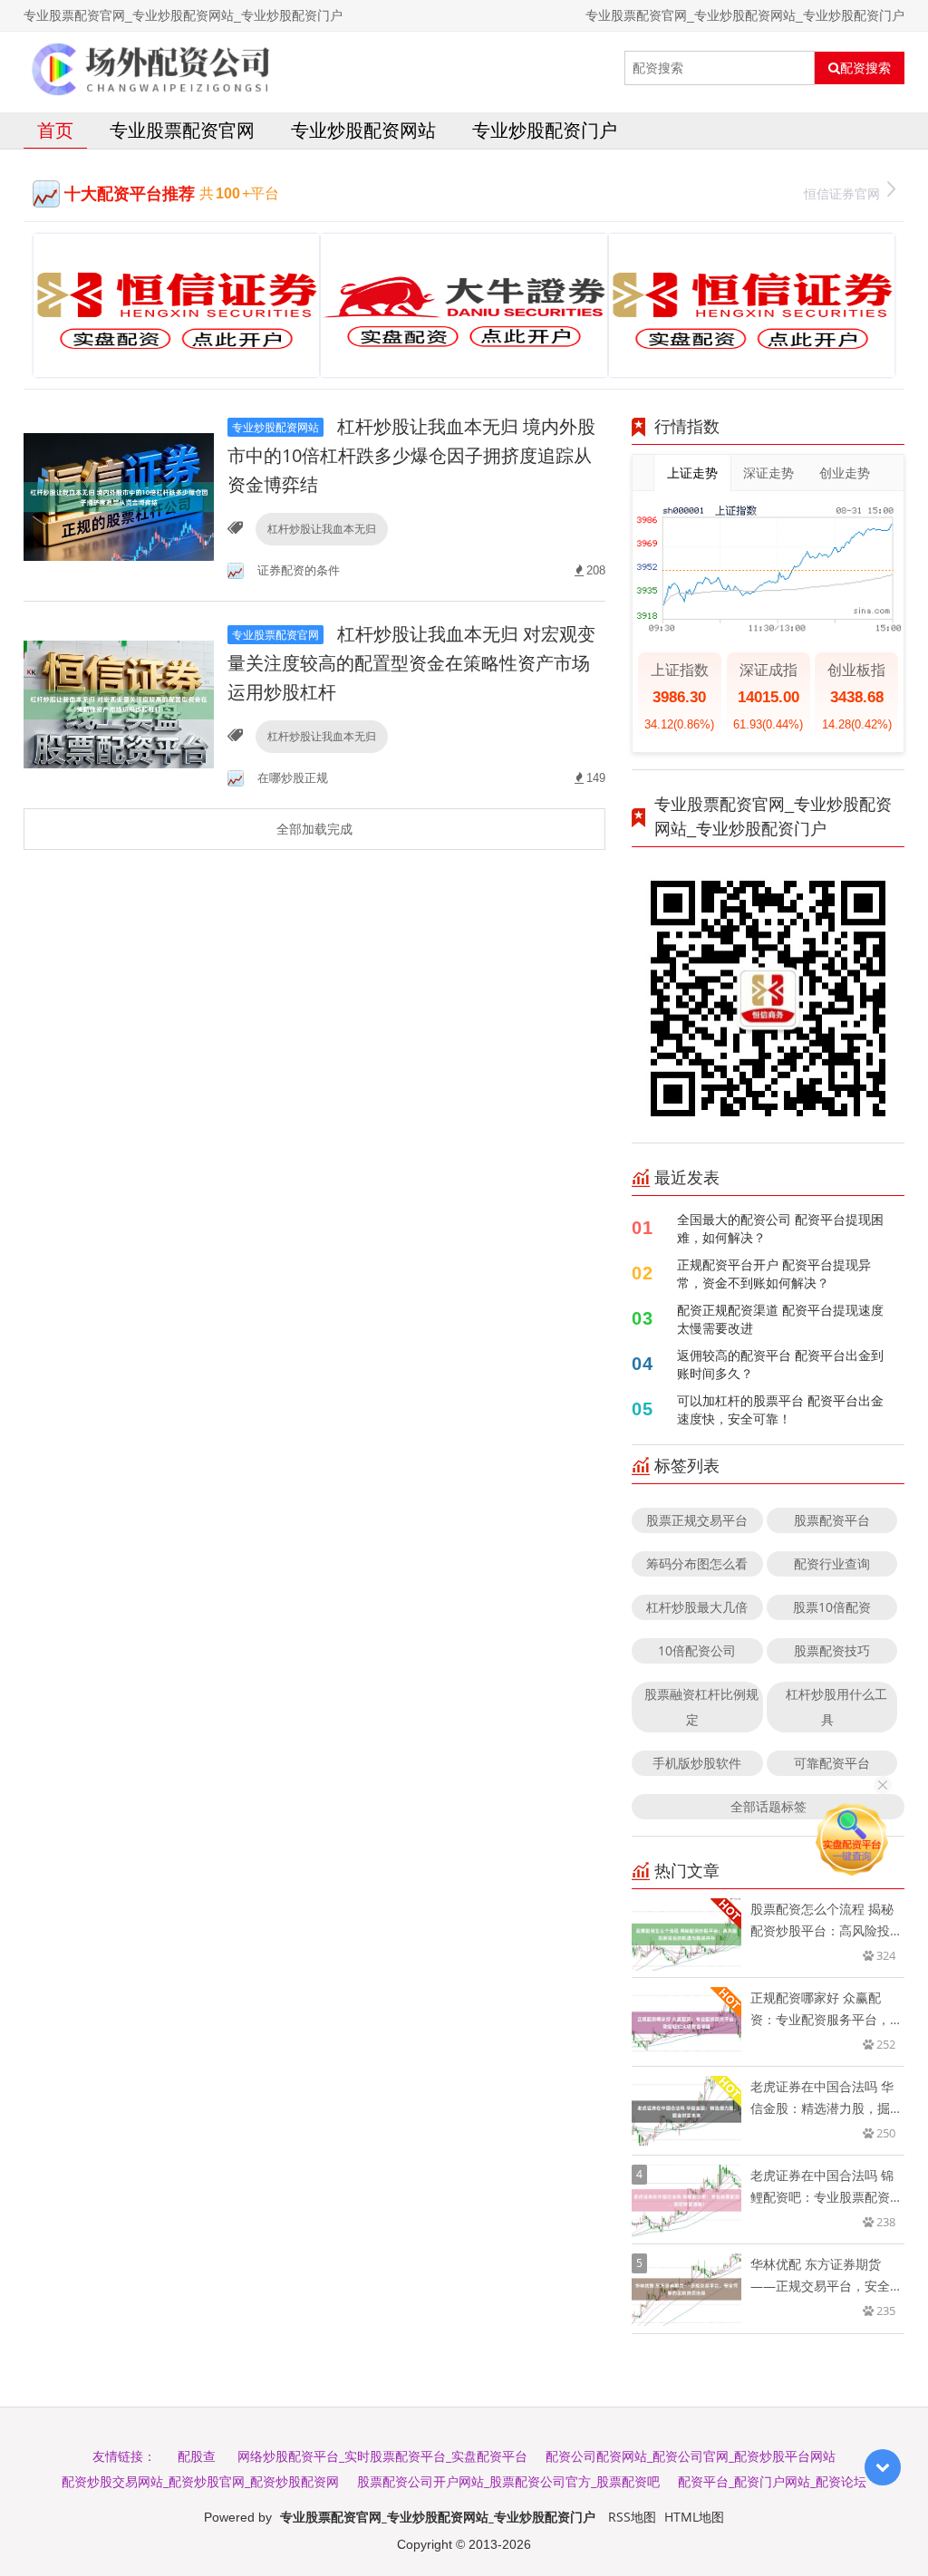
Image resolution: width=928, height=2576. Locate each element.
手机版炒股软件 (697, 1763)
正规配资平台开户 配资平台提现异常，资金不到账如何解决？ (774, 1274)
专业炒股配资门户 (545, 130)
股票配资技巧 (832, 1650)
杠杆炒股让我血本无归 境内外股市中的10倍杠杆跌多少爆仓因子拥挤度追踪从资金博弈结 (411, 455)
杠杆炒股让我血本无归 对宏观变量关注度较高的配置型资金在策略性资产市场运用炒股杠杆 (411, 663)
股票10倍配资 (832, 1607)
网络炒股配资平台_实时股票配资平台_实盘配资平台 (382, 2456)
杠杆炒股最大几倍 (697, 1607)
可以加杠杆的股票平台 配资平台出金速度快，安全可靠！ (780, 1409)
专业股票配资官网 (182, 130)
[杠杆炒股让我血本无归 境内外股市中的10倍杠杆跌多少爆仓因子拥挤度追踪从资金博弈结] (119, 496)
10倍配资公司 (697, 1650)
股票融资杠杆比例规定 (701, 1707)
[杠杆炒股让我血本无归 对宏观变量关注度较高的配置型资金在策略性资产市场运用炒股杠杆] (119, 704)
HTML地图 (694, 2517)
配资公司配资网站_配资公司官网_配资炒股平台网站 (691, 2456)
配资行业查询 (832, 1563)
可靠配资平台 (832, 1763)
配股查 (197, 2456)
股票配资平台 (832, 1520)
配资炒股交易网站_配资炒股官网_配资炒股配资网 (200, 2481)
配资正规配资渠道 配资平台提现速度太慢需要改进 (780, 1319)
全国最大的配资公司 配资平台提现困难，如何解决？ (780, 1228)
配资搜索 (865, 68)
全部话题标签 (768, 1806)
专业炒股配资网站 (363, 130)
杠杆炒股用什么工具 (836, 1707)
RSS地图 (632, 2517)
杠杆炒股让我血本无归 (322, 529)
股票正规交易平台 (697, 1520)
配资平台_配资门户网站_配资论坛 (772, 2481)
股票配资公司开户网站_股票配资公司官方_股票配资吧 (508, 2481)
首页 (55, 130)
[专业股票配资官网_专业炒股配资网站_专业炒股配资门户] (152, 68)
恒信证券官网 (842, 193)
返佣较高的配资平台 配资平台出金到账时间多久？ (780, 1364)
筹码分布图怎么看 (697, 1563)
